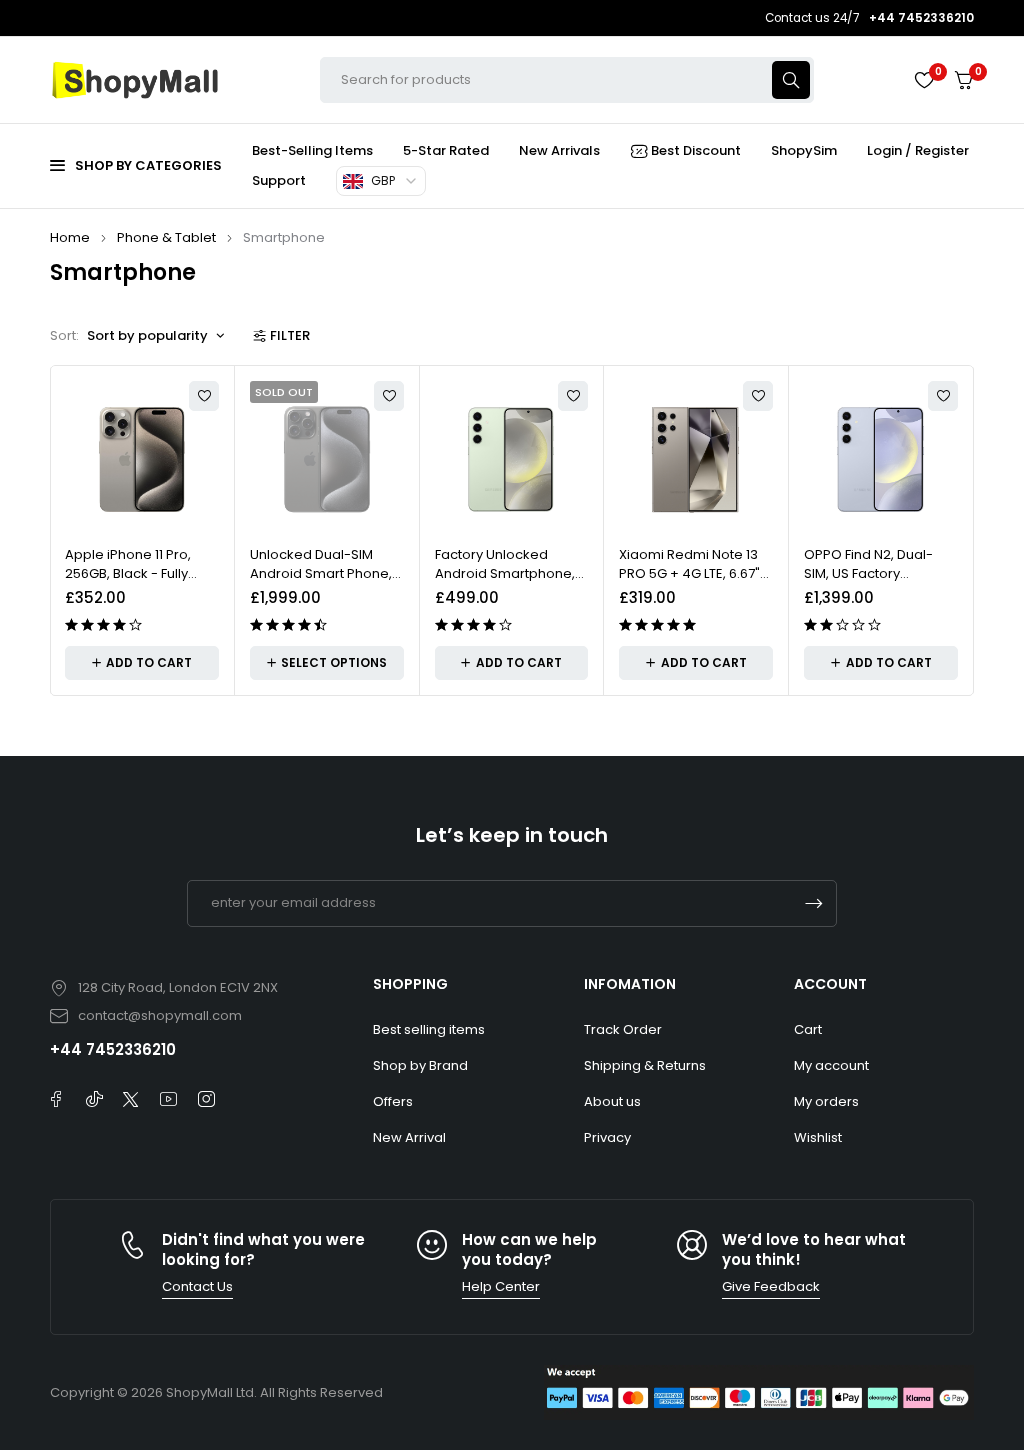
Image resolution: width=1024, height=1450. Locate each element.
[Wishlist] (924, 80)
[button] (142, 663)
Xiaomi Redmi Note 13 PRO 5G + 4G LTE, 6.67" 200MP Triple (689, 574)
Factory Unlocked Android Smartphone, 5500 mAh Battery (505, 574)
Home (70, 237)
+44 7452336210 (113, 1049)
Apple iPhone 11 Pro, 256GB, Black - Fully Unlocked (128, 574)
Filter (290, 336)
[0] (964, 80)
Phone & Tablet (166, 237)
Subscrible (814, 903)
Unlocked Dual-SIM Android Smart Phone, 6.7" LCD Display (321, 574)
